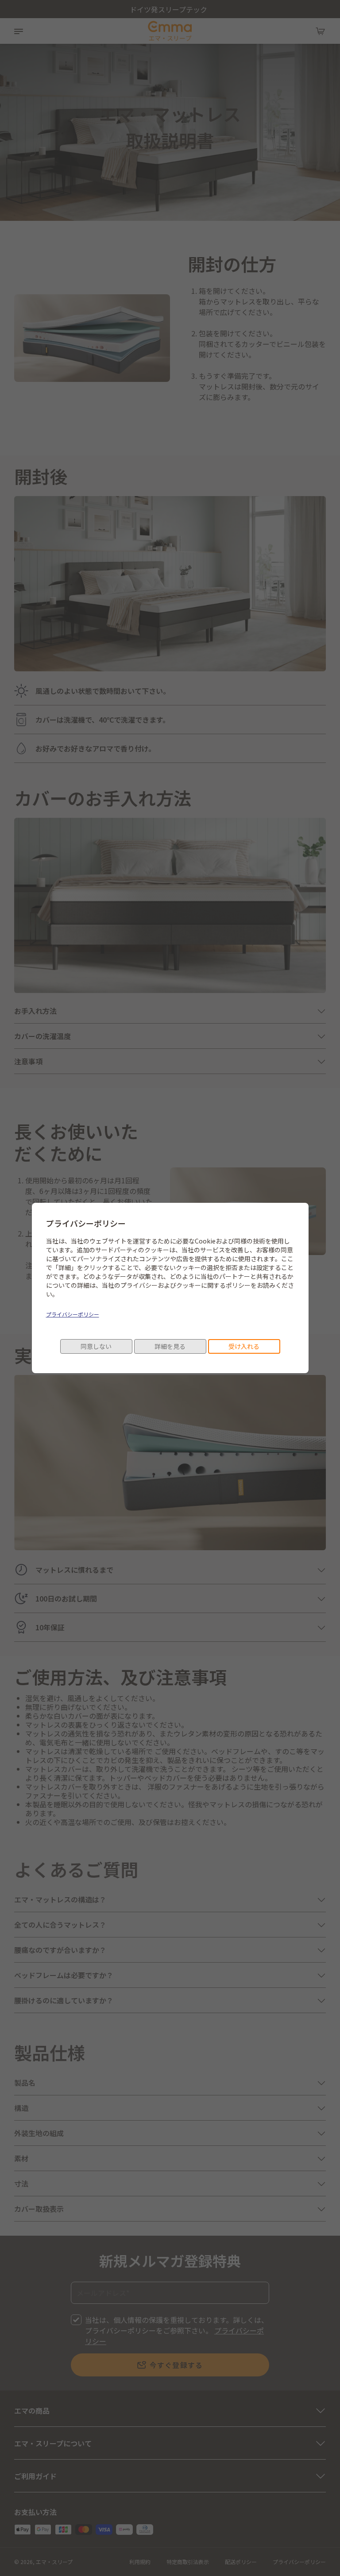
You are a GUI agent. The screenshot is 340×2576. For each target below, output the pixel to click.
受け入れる (244, 1346)
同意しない (96, 1346)
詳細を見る (170, 1346)
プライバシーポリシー (73, 1314)
